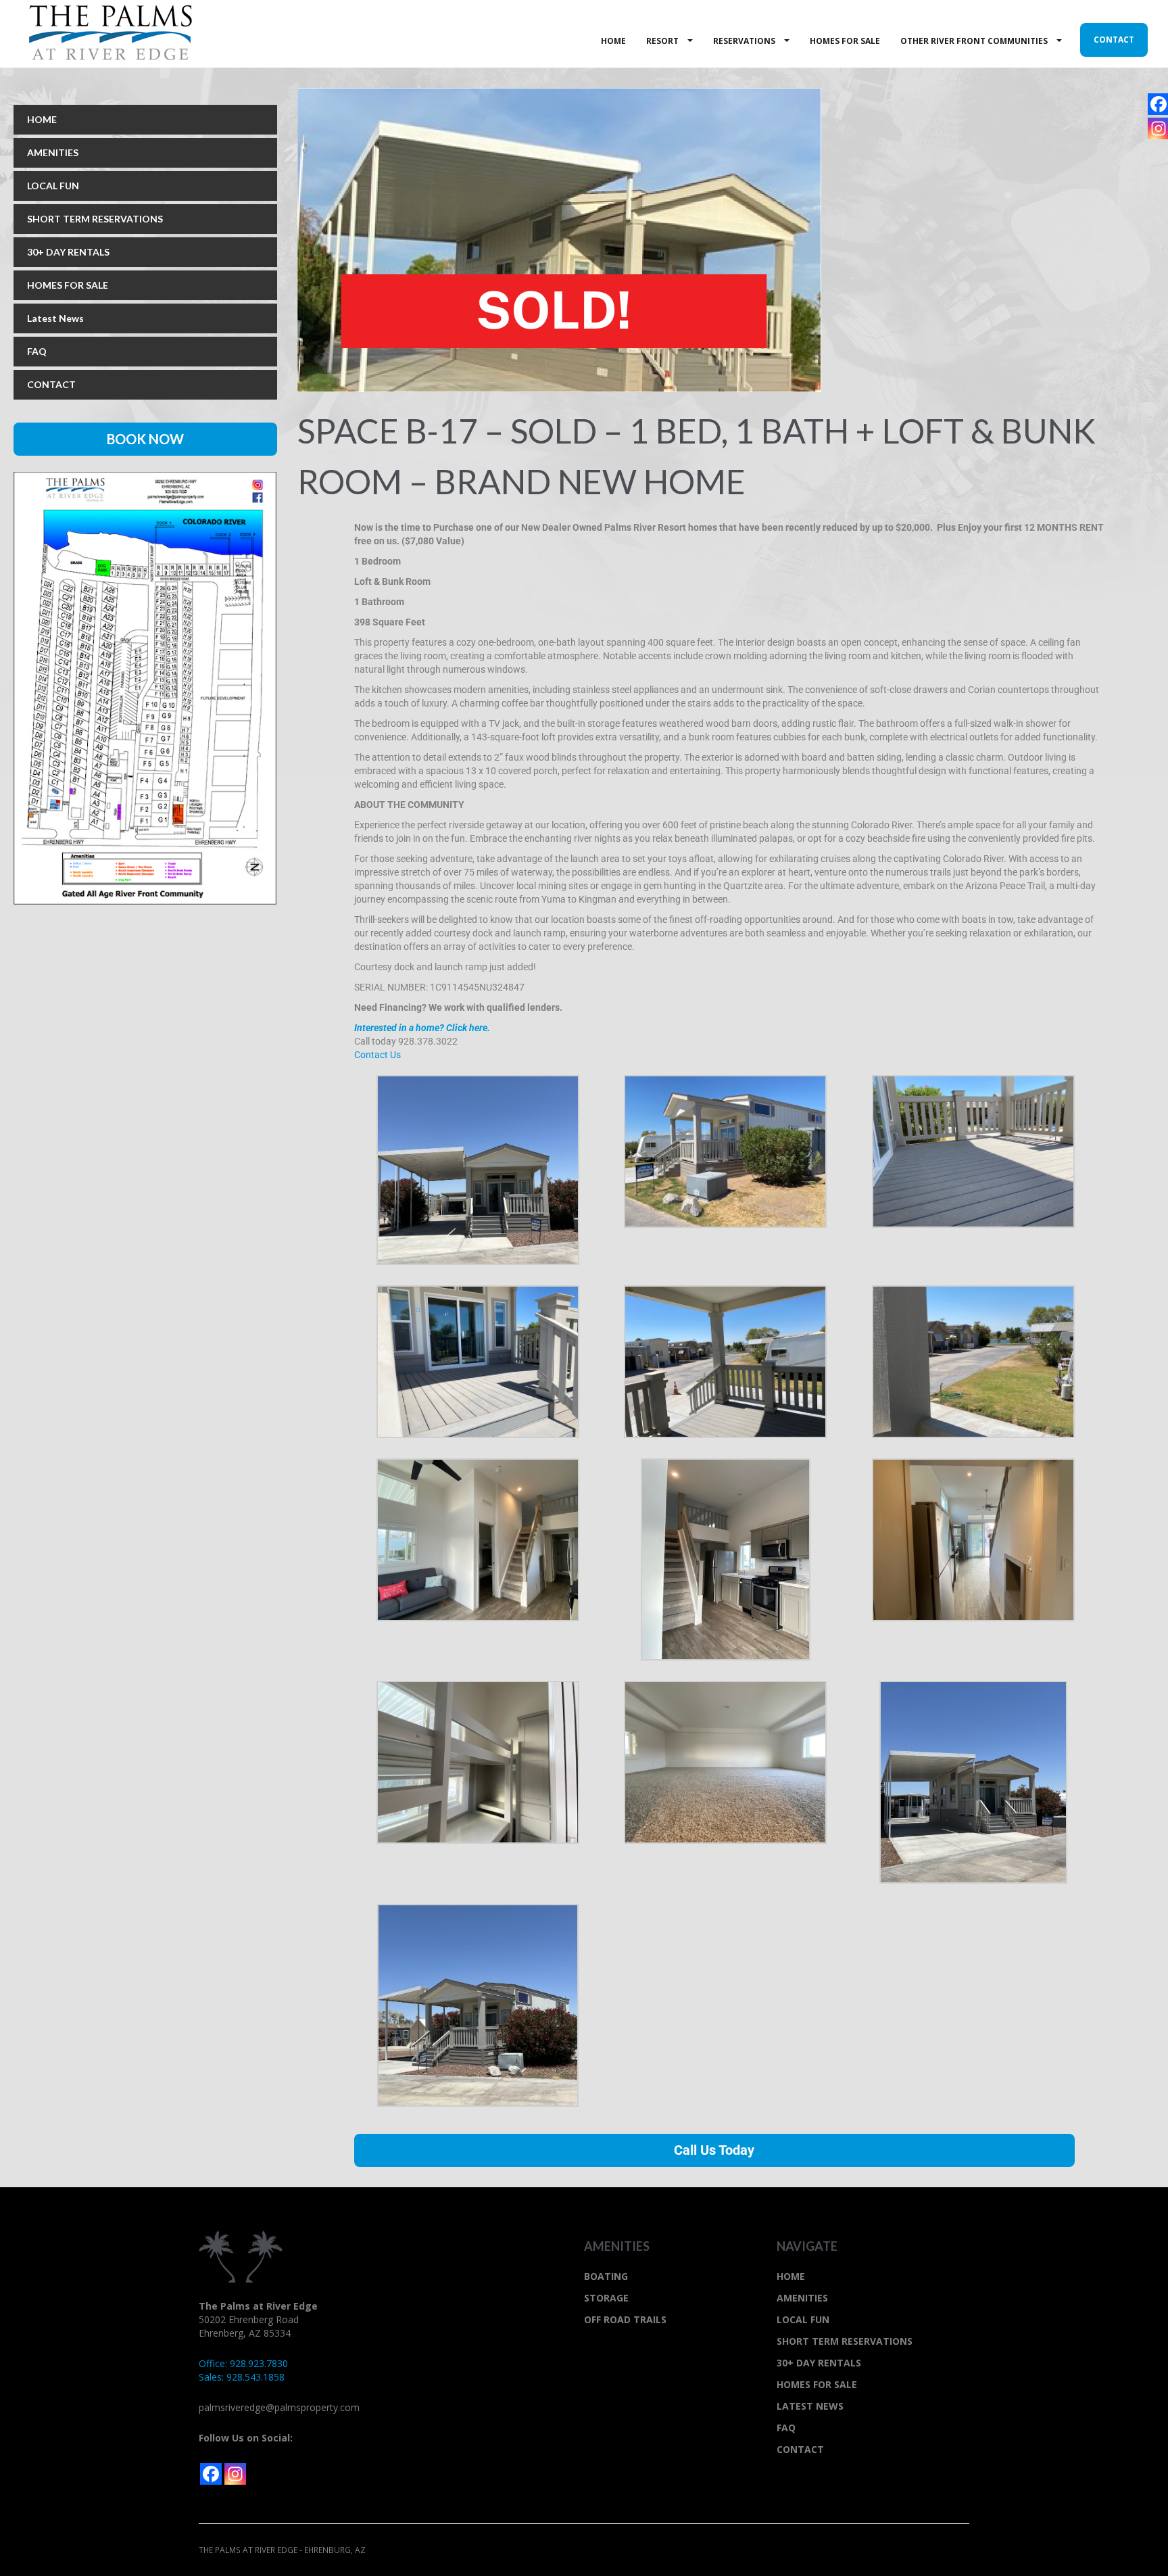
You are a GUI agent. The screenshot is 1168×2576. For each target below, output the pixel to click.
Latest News (55, 318)
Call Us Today (714, 2150)
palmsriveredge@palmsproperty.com (279, 2407)
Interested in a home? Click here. (422, 1028)
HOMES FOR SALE (68, 285)
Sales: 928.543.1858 (242, 2377)
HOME (42, 119)
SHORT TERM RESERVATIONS (95, 219)
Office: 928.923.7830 (243, 2363)
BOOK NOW (145, 439)
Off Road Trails (625, 2319)
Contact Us (378, 1055)
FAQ (37, 351)
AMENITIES (53, 152)
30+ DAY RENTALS (68, 252)
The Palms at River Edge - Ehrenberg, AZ (111, 33)
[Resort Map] (145, 687)
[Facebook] (211, 2474)
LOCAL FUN (53, 186)
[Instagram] (235, 2474)
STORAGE (606, 2298)
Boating (606, 2276)
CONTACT (51, 384)
